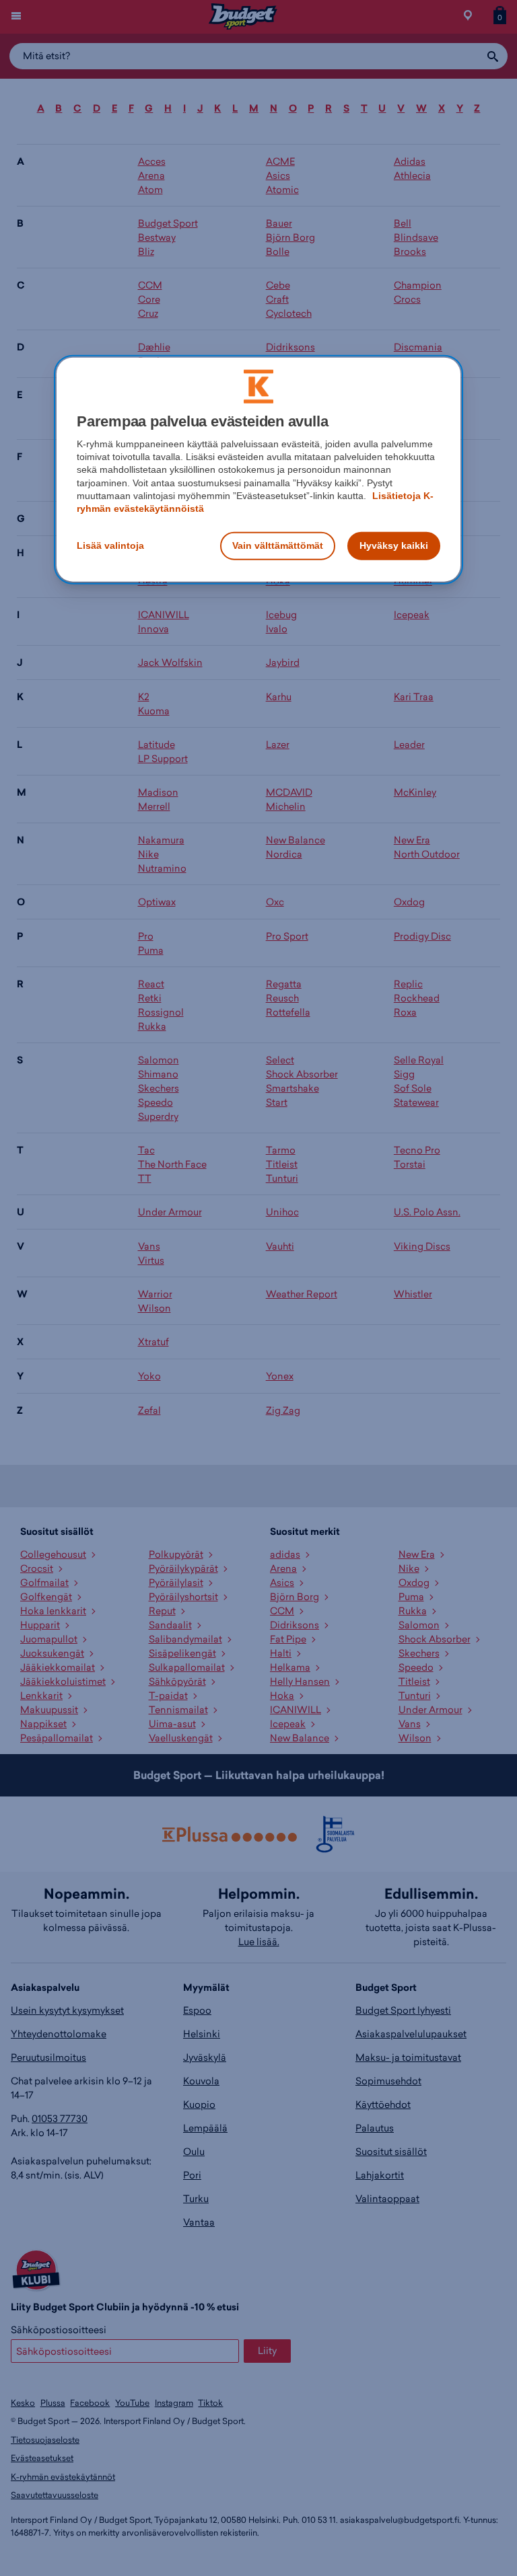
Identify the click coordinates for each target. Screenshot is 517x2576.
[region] (258, 469)
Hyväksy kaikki (394, 545)
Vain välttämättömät (278, 545)
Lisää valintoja (110, 545)
